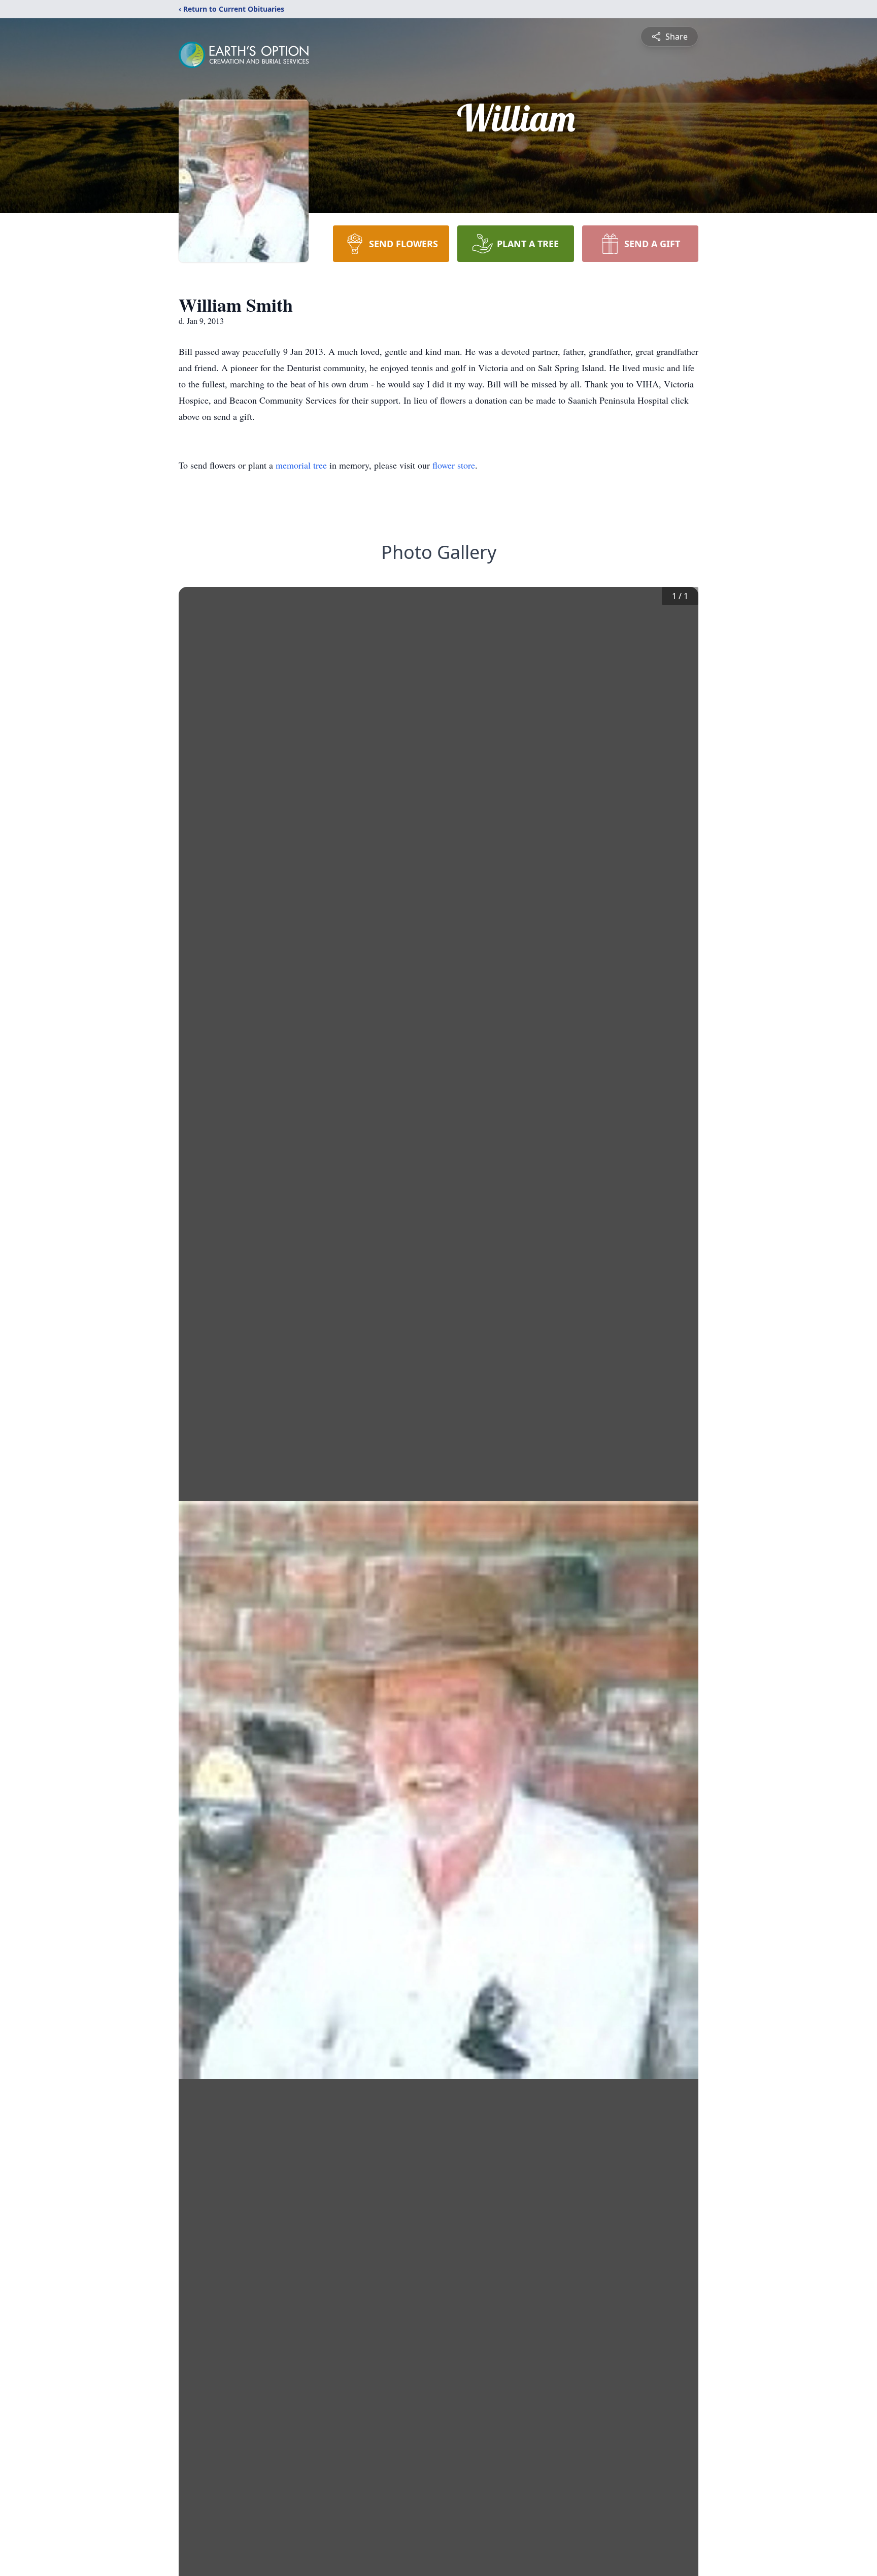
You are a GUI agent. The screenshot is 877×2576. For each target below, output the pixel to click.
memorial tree (301, 465)
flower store (454, 465)
